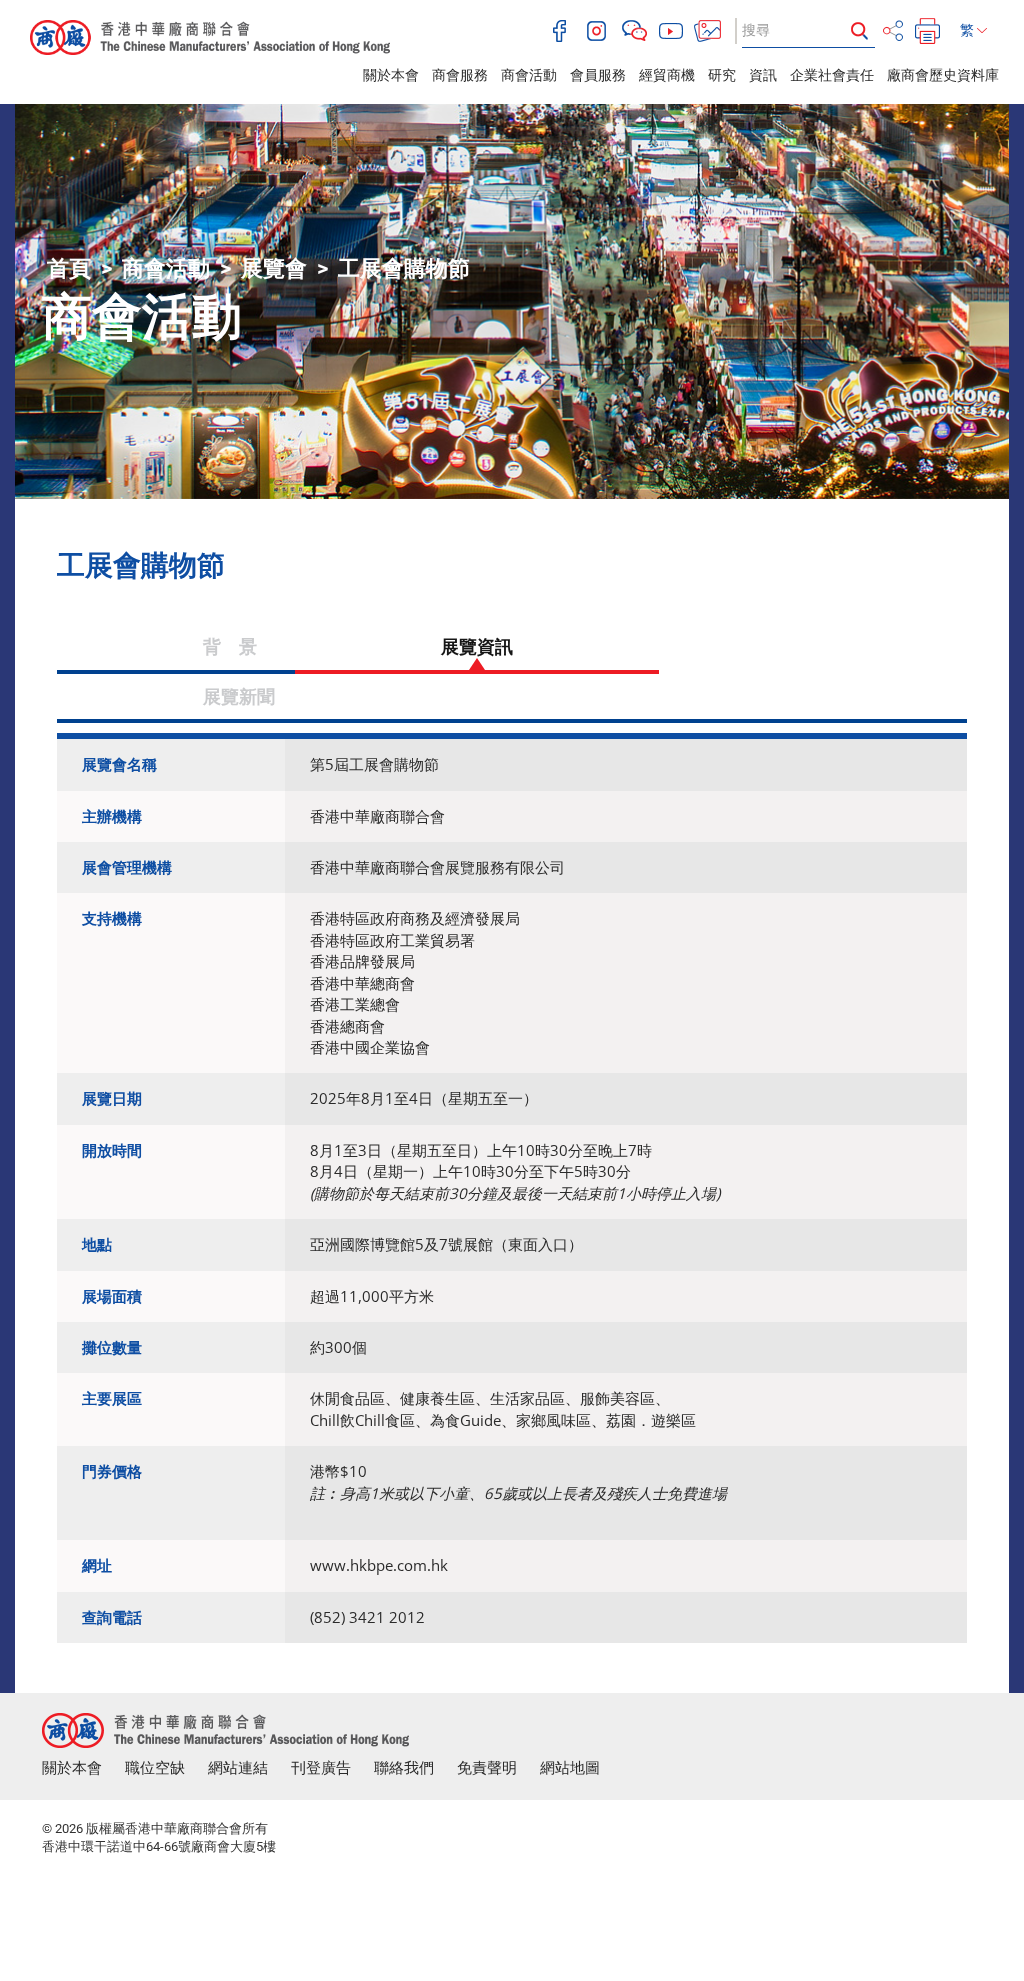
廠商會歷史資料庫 (943, 75)
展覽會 (274, 268)
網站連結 (238, 1768)
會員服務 (598, 75)
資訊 (763, 75)
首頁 (69, 268)
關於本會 (391, 75)
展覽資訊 (477, 646)
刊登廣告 (321, 1768)
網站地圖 (570, 1768)
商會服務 (460, 75)
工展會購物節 (404, 268)
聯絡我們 (404, 1768)
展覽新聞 (239, 696)
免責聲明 (487, 1768)
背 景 (176, 646)
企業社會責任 (832, 75)
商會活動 (529, 75)
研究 (722, 75)
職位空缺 (155, 1768)
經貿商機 (667, 75)
